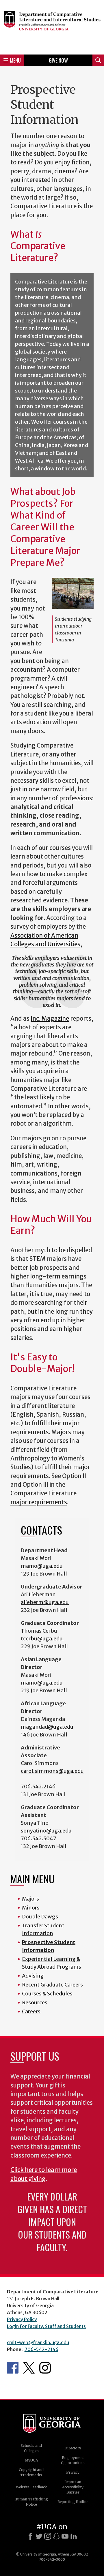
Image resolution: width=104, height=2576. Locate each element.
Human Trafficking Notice (31, 2502)
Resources (35, 2003)
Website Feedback (31, 2487)
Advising (33, 1976)
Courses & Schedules (47, 1994)
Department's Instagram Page (45, 2368)
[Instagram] (48, 2536)
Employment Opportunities (73, 2460)
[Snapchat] (56, 2536)
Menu (15, 60)
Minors (31, 1908)
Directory (73, 2448)
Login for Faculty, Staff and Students (46, 2326)
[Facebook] (30, 2536)
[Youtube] (65, 2536)
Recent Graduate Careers (52, 1985)
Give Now (58, 60)
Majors (30, 1899)
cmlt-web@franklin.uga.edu (38, 2342)
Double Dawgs (40, 1917)
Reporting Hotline (73, 2502)
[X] (39, 2536)
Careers (31, 2011)
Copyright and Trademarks (31, 2472)
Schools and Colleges (31, 2448)
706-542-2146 (41, 2349)
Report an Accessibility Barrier (73, 2487)
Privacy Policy (22, 2319)
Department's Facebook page (13, 2368)
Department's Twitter (29, 2368)
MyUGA (31, 2460)
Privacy (73, 2472)
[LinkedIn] (74, 2536)
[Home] (52, 26)
